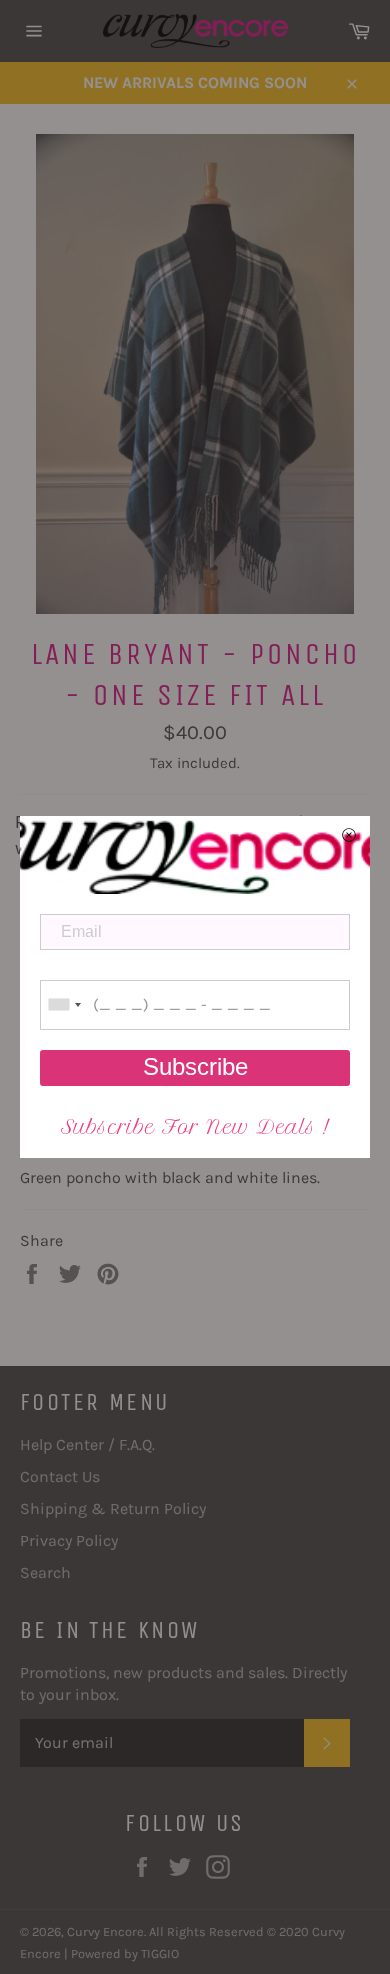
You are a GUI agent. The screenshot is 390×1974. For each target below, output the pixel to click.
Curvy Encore (105, 1931)
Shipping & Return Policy (113, 1508)
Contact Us (60, 1476)
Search (45, 1572)
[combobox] (64, 1005)
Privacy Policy (69, 1540)
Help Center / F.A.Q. (87, 1444)
